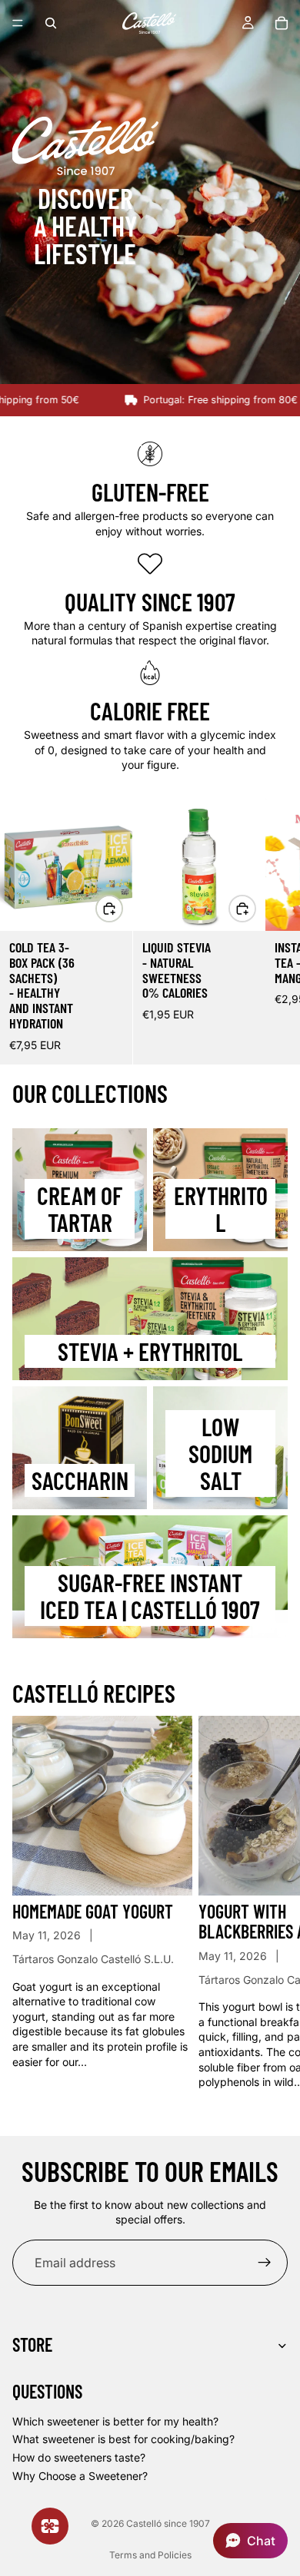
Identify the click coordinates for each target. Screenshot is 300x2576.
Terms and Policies (150, 2555)
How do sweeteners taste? (79, 2457)
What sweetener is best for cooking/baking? (123, 2439)
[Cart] (282, 23)
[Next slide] (271, 932)
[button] (250, 2541)
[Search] (51, 23)
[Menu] (18, 23)
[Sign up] (265, 2263)
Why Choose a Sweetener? (80, 2475)
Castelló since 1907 (168, 2523)
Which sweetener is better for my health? (115, 2421)
